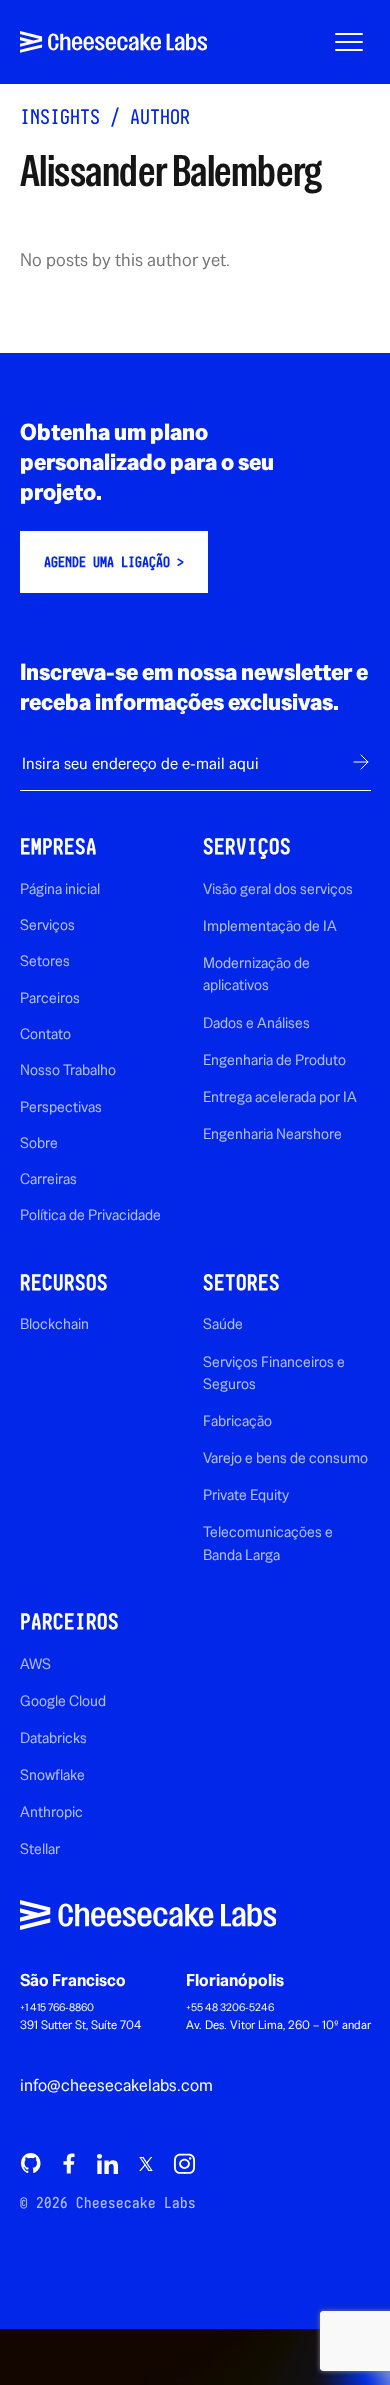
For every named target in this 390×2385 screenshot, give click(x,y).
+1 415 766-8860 (57, 2007)
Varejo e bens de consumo (285, 1457)
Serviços (47, 924)
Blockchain (54, 1323)
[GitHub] (31, 2163)
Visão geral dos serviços (278, 888)
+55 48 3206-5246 (230, 2007)
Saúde (223, 1323)
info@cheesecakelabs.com (116, 2085)
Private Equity (246, 1494)
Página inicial (60, 888)
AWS (35, 1663)
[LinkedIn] (107, 2163)
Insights (60, 116)
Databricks (53, 1737)
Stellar (40, 1848)
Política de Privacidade (90, 1214)
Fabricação (237, 1420)
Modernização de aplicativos (256, 973)
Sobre (39, 1142)
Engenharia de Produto (274, 1059)
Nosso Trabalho (68, 1069)
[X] (146, 2163)
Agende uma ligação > (114, 562)
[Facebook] (69, 2163)
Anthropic (51, 1811)
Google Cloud (63, 1700)
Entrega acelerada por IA (280, 1096)
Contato (45, 1033)
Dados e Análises (256, 1022)
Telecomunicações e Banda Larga (268, 1542)
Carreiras (48, 1178)
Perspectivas (61, 1106)
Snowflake (52, 1774)
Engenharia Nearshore (272, 1133)
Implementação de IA (270, 925)
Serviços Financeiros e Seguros (274, 1372)
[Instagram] (184, 2163)
